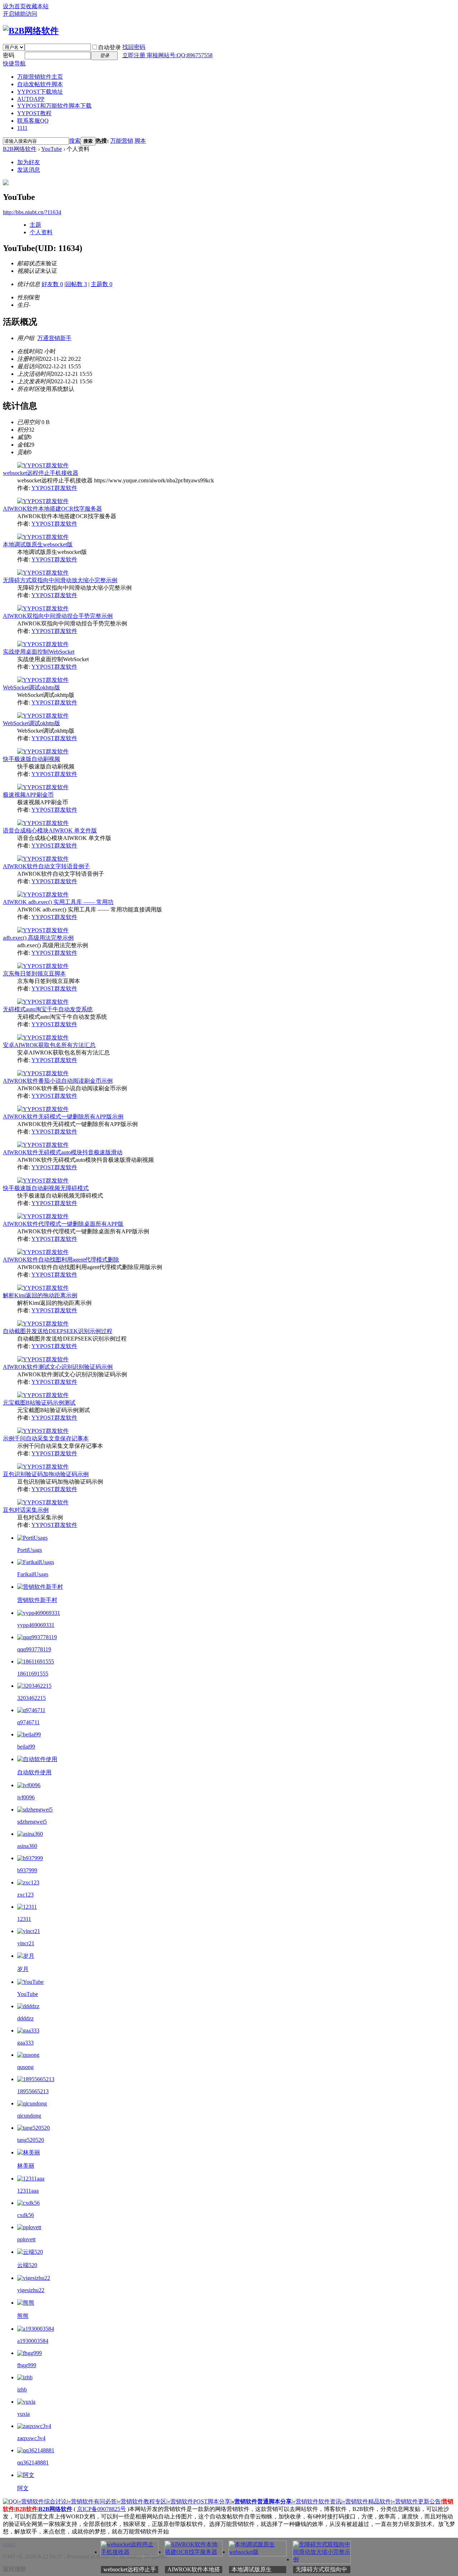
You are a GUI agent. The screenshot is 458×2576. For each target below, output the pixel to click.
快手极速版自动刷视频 (31, 759)
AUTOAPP (31, 99)
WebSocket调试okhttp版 (31, 687)
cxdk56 (26, 2215)
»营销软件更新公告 (416, 2501)
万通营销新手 (54, 338)
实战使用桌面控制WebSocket (39, 652)
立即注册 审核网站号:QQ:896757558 (167, 55)
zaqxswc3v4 (31, 2438)
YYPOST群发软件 (54, 488)
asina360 (27, 1846)
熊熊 (23, 2316)
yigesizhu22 (31, 2290)
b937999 (27, 1870)
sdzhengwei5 (32, 1822)
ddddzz (25, 2018)
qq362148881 (33, 2462)
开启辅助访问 (20, 14)
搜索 (75, 141)
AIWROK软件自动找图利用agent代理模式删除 (61, 1260)
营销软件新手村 (37, 1600)
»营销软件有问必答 (92, 2501)
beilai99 (26, 1747)
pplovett (26, 2239)
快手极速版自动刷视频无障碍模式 (46, 1188)
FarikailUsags (33, 1574)
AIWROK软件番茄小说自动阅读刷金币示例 (58, 1081)
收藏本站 (37, 6)
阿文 (23, 2488)
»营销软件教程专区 (142, 2501)
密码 (9, 55)
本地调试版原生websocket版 (38, 544)
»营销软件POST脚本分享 (199, 2501)
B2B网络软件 (20, 149)
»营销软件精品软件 (367, 2501)
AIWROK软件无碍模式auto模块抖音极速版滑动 (63, 1152)
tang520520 (31, 2140)
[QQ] (10, 2501)
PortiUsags (30, 1550)
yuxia (23, 2414)
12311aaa (28, 2191)
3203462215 (31, 1698)
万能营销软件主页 (40, 77)
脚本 (140, 141)
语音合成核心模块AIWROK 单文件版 (50, 830)
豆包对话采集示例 (26, 1510)
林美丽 (26, 2166)
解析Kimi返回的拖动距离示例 (40, 1295)
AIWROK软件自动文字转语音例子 (46, 866)
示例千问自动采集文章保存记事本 (46, 1438)
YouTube (52, 149)
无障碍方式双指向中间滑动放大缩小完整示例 (60, 580)
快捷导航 (14, 63)
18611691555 (33, 1674)
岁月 (23, 1969)
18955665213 (33, 2091)
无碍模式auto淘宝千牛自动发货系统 (48, 1009)
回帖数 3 (76, 284)
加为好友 (29, 162)
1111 (22, 128)
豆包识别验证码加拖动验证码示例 (46, 1474)
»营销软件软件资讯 (317, 2501)
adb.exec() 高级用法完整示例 (38, 938)
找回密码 (134, 47)
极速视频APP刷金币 (28, 795)
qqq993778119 (34, 1649)
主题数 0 (102, 284)
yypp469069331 (36, 1625)
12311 (24, 1919)
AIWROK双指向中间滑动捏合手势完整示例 (58, 616)
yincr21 (26, 1943)
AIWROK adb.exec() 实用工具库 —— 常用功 (58, 902)
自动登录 (109, 47)
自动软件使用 (34, 1772)
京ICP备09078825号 (101, 2509)
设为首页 (14, 6)
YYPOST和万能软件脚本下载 (54, 106)
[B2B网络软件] (31, 31)
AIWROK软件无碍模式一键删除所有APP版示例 (63, 1117)
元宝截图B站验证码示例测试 (39, 1403)
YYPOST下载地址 (40, 92)
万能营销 (122, 141)
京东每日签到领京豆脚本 (34, 974)
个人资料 (41, 232)
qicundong (29, 2116)
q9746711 (28, 1722)
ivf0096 (26, 1797)
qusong (25, 2067)
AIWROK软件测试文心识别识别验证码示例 (58, 1367)
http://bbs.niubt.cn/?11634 (32, 212)
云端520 (27, 2265)
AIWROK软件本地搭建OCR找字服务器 (52, 509)
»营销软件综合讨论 (43, 2501)
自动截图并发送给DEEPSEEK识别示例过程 (58, 1331)
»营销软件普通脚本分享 (262, 2501)
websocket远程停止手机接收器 (41, 473)
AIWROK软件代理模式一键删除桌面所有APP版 (63, 1224)
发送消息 (29, 170)
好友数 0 (52, 284)
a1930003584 (33, 2341)
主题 (35, 225)
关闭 (454, 2542)
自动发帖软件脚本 (40, 84)
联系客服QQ (33, 121)
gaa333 (25, 2043)
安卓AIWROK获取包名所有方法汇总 (49, 1045)
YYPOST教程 (34, 113)
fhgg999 (27, 2365)
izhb (22, 2390)
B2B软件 (26, 2509)
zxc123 (25, 1895)
